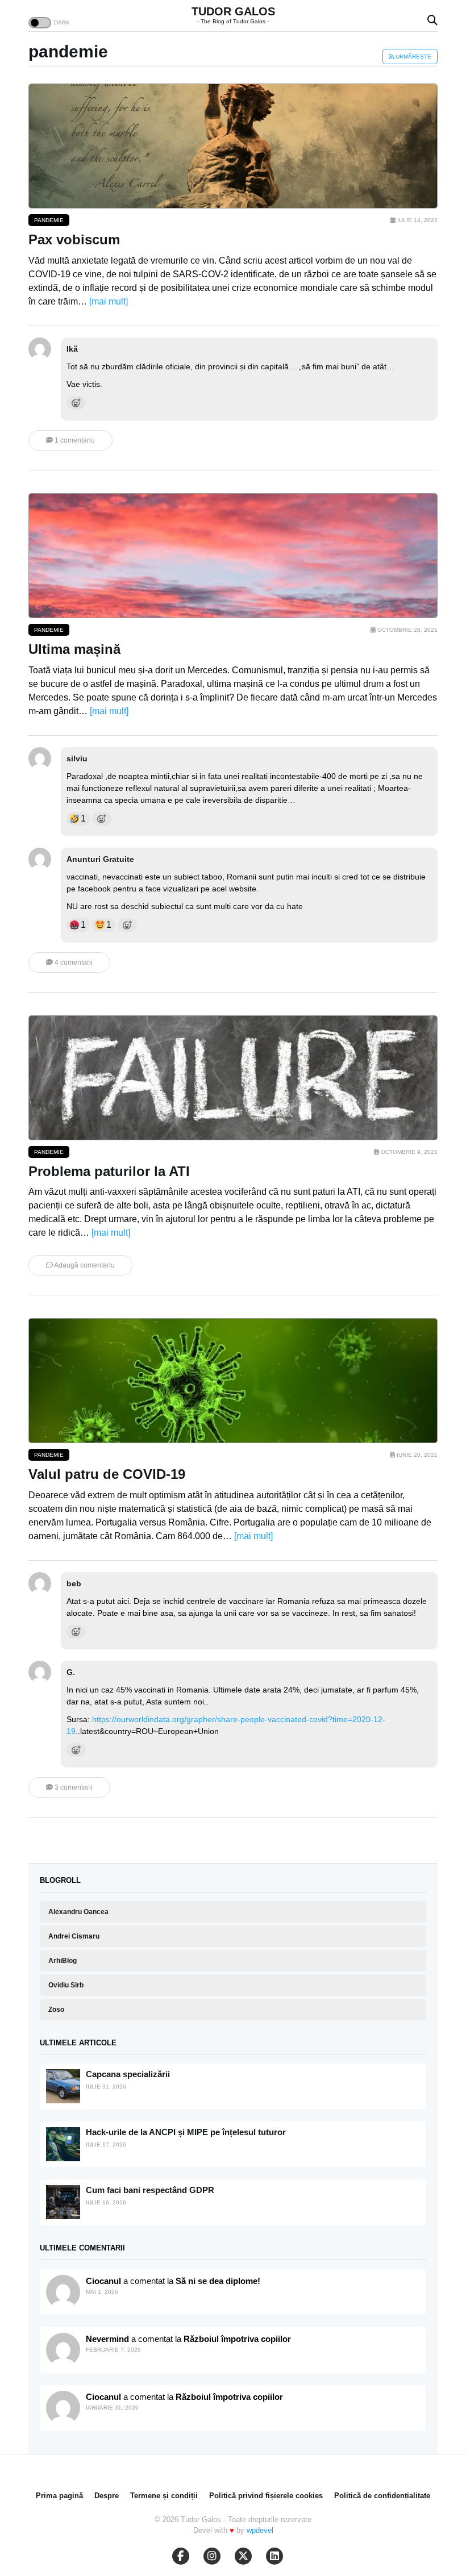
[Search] (432, 21)
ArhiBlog (63, 1961)
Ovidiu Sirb (66, 1985)
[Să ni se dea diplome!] (63, 2350)
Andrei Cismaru (74, 1936)
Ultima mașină (74, 649)
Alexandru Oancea (78, 1912)
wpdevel (260, 2530)
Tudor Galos (233, 11)
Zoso (56, 2010)
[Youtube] (212, 2556)
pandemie (49, 220)
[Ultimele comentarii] (63, 2292)
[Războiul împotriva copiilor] (63, 2408)
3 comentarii (73, 1787)
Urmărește (413, 57)
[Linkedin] (274, 2556)
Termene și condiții (164, 2496)
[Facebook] (181, 2556)
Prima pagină (59, 2496)
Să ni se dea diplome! (218, 2281)
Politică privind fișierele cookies (266, 2496)
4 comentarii (73, 962)
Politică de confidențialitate (382, 2496)
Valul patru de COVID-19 (107, 1474)
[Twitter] (243, 2556)
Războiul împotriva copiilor (237, 2339)
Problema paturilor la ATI (109, 1171)
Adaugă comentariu (84, 1265)
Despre (107, 2496)
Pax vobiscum (74, 239)
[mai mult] (109, 301)
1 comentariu (74, 440)
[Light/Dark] (40, 23)
